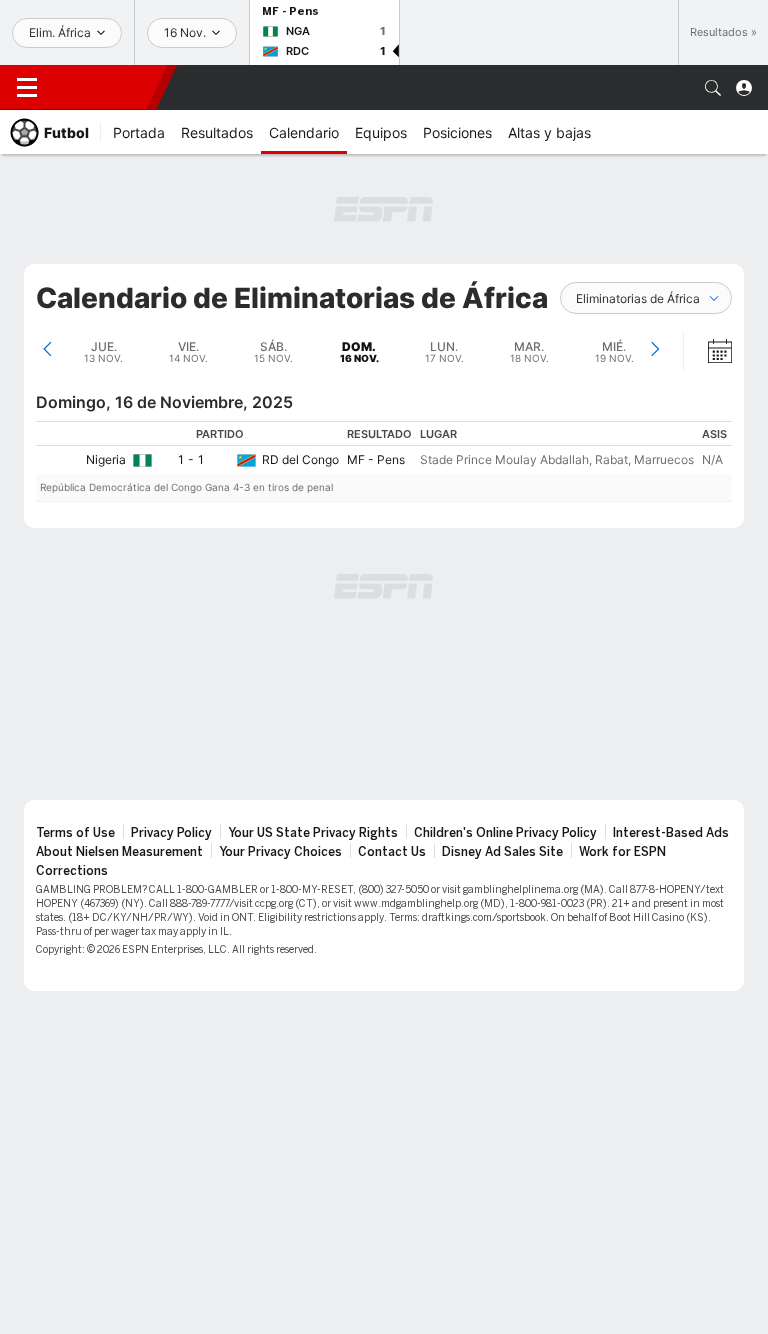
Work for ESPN (622, 852)
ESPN (105, 87)
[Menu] (27, 88)
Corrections (72, 871)
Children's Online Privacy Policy (505, 833)
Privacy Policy (171, 833)
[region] (384, 461)
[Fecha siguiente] (654, 351)
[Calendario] (707, 351)
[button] (713, 88)
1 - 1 (191, 459)
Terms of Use (75, 833)
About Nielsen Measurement (119, 852)
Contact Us (392, 852)
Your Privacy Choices (280, 852)
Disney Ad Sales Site (502, 852)
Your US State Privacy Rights (313, 833)
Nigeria (106, 459)
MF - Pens (376, 459)
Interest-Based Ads (671, 833)
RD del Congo (300, 459)
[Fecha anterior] (47, 351)
